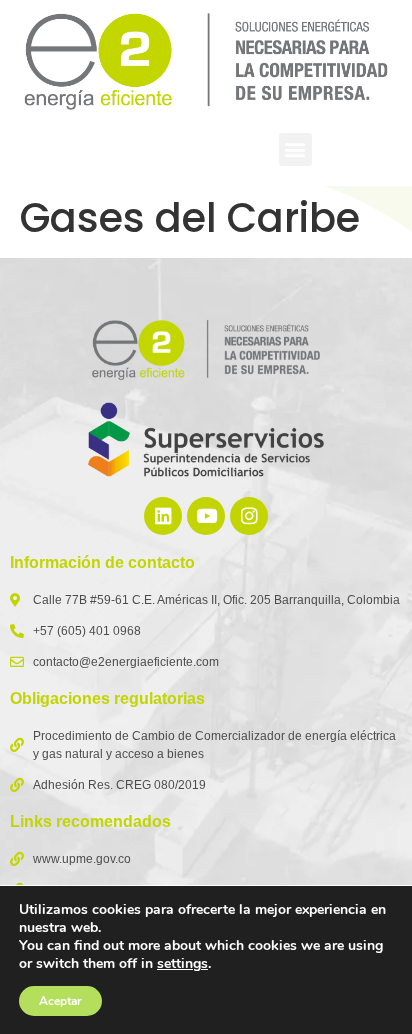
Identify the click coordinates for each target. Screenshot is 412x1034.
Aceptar (60, 1001)
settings (182, 964)
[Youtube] (206, 516)
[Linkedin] (163, 516)
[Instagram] (249, 516)
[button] (295, 149)
